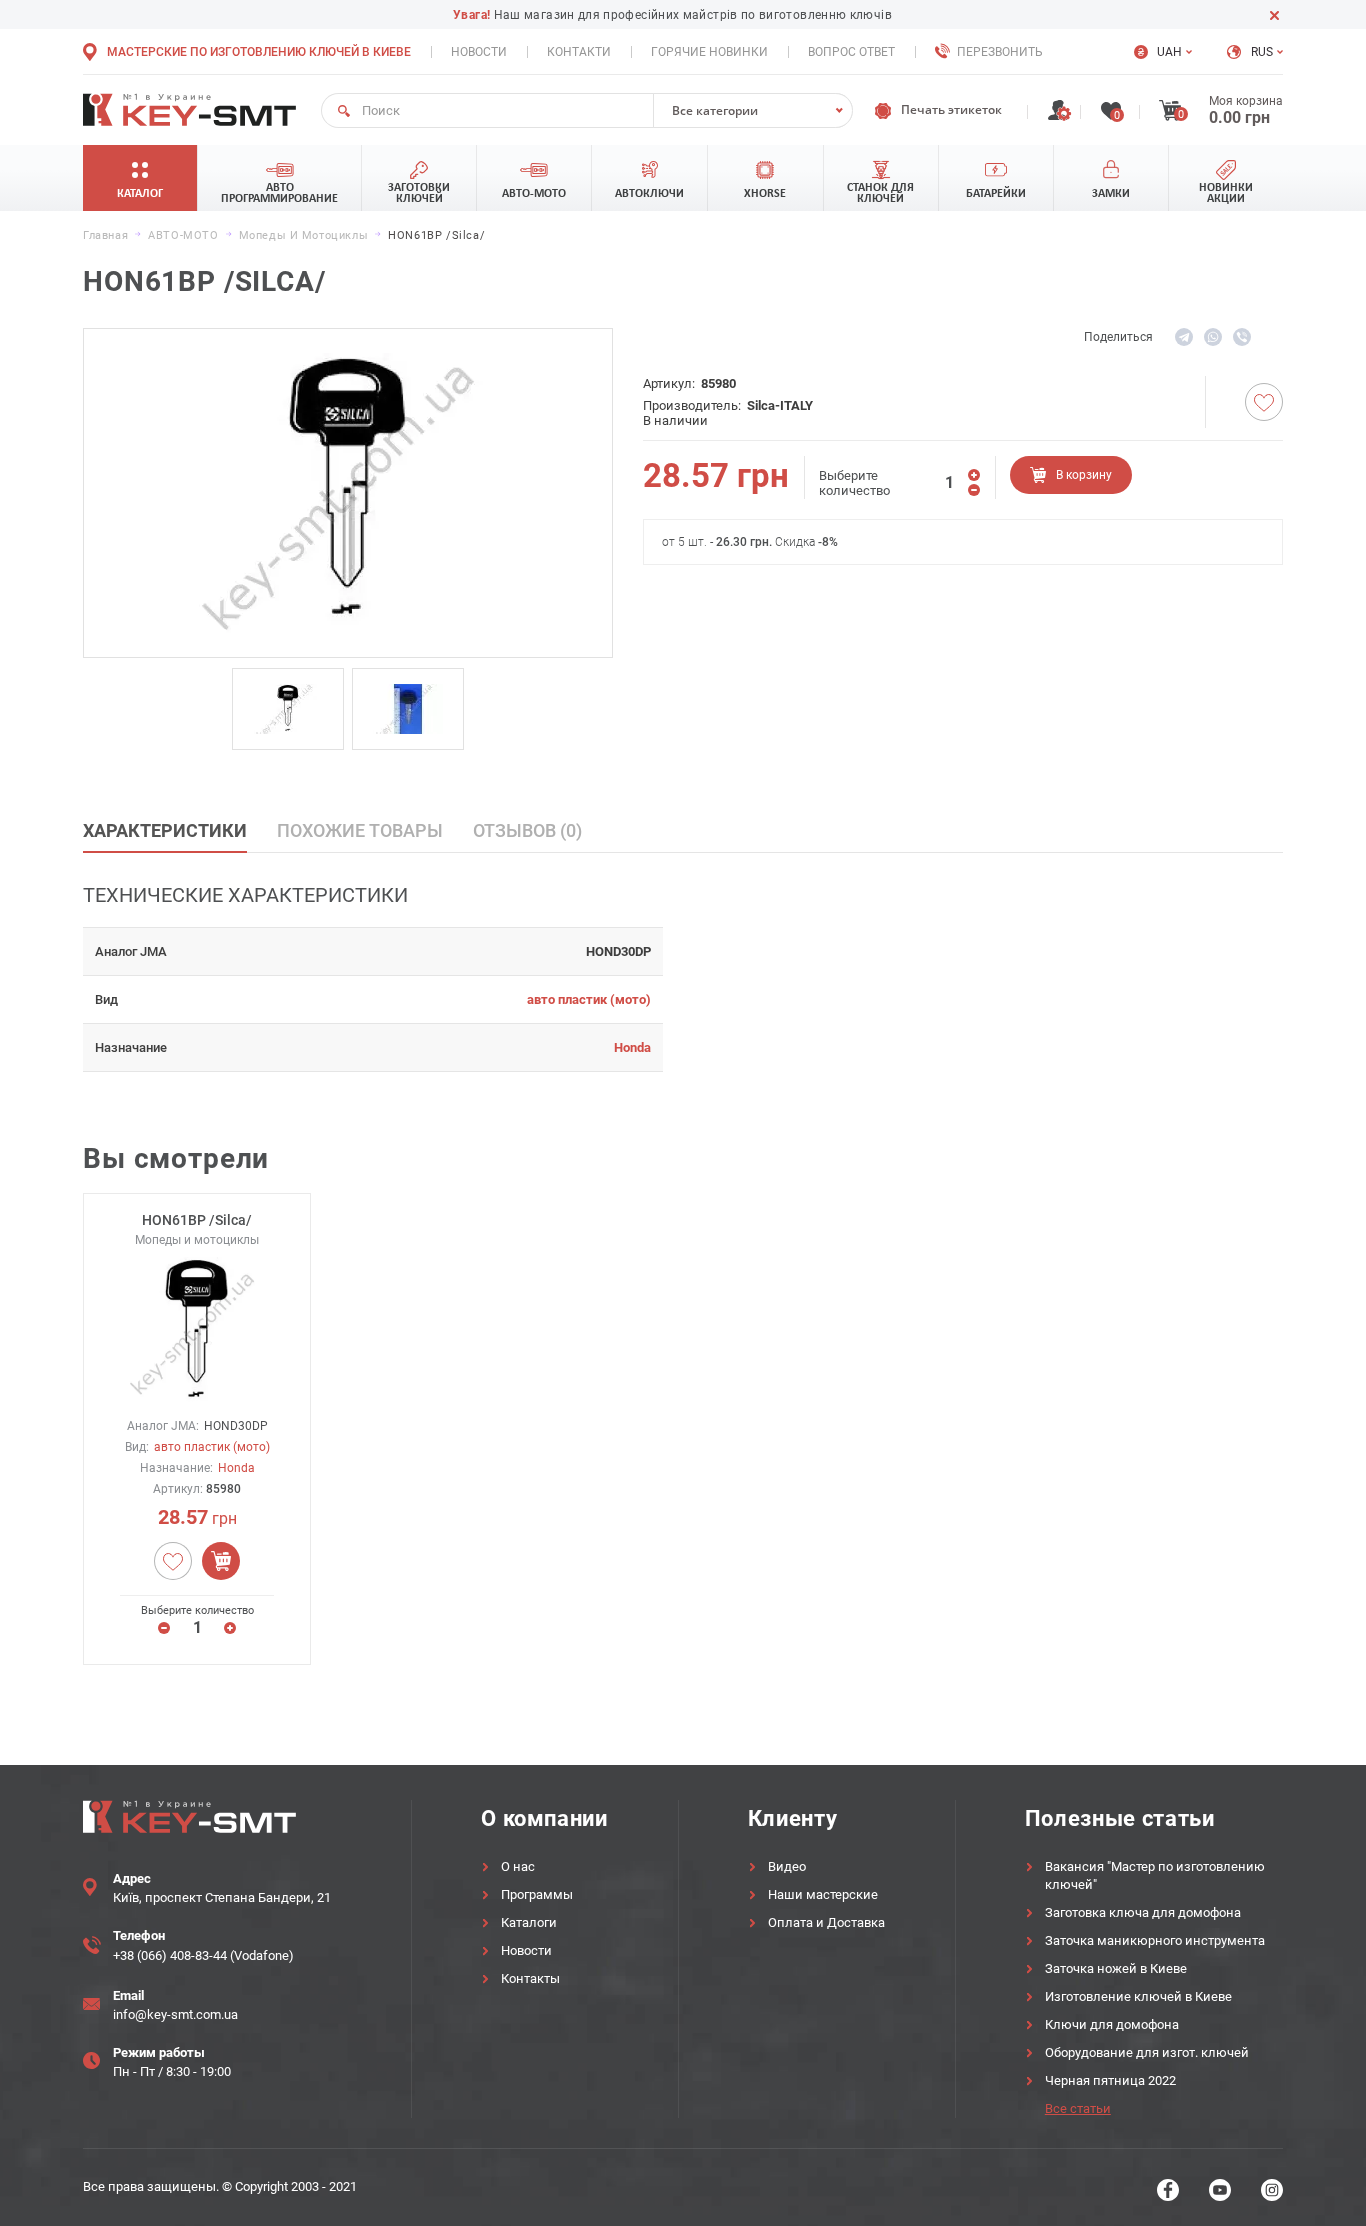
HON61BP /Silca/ (197, 1220)
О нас (518, 1866)
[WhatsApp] (1213, 337)
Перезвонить (1000, 52)
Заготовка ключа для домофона (1143, 1912)
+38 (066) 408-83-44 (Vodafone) (203, 1955)
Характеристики (165, 830)
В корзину (1084, 475)
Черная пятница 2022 (1110, 2080)
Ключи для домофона (1112, 2024)
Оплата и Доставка (826, 1922)
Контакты (530, 1978)
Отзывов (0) (527, 830)
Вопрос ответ (851, 52)
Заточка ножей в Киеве (1116, 1968)
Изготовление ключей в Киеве (1138, 1996)
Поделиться (1118, 337)
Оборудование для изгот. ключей (1147, 2052)
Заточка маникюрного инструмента (1155, 1940)
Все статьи (1078, 2108)
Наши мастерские (823, 1894)
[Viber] (1242, 337)
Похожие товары (360, 830)
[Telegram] (1184, 337)
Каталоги (529, 1922)
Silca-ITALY (780, 405)
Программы (537, 1894)
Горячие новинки (709, 52)
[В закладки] (1264, 402)
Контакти (579, 52)
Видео (787, 1866)
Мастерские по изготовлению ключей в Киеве (259, 52)
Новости (479, 52)
